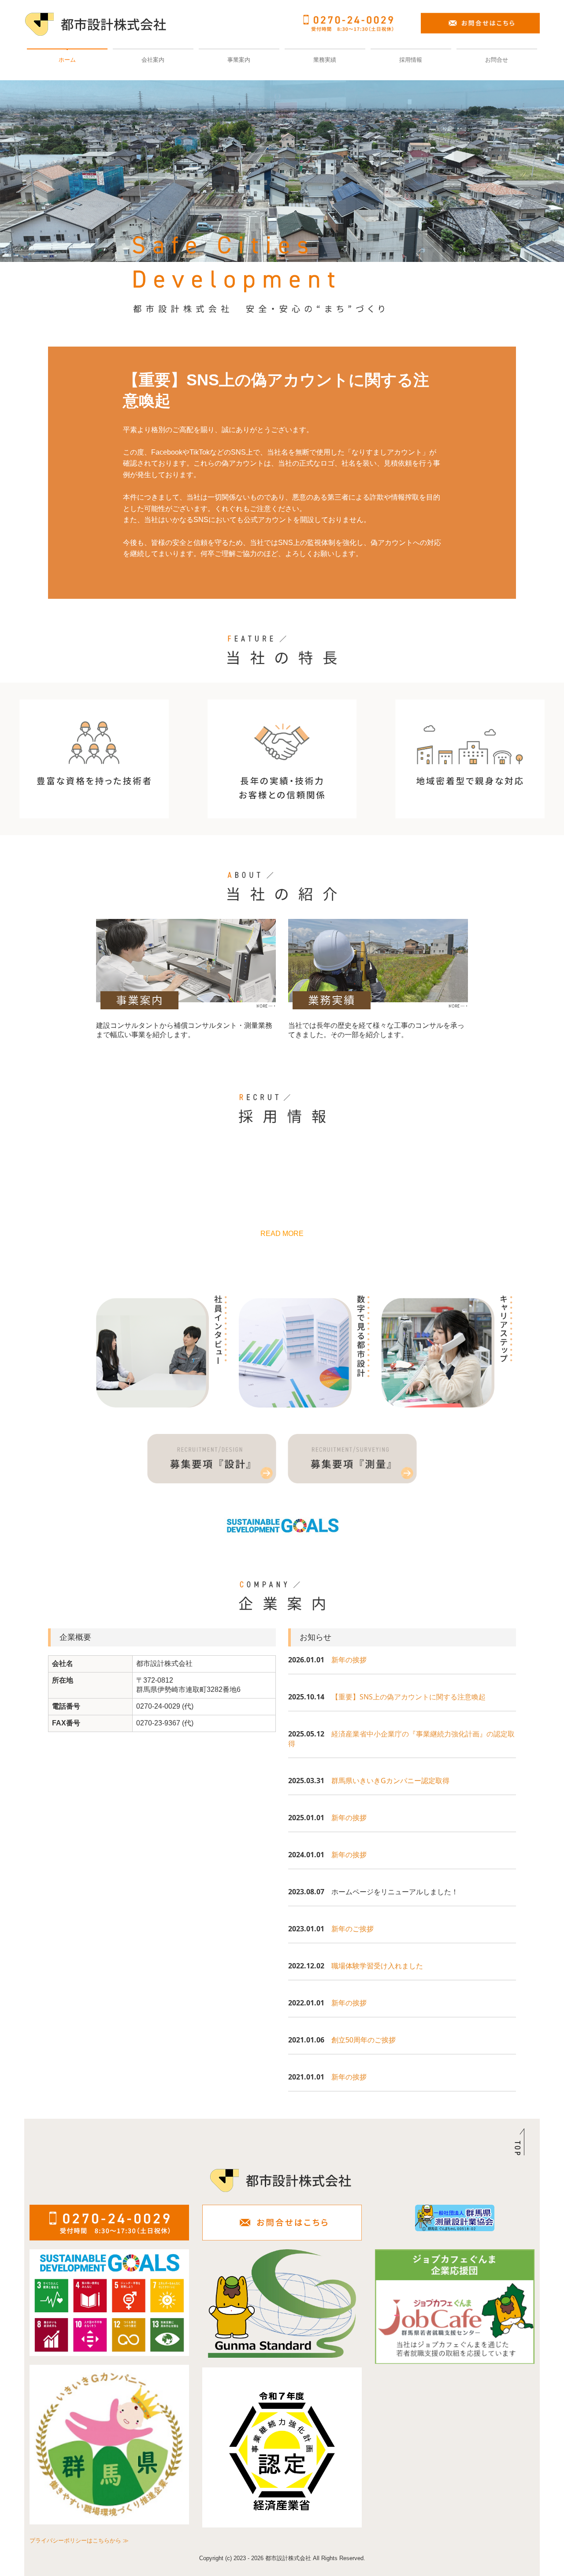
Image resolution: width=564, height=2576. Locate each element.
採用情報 (411, 60)
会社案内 (153, 60)
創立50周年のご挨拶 (364, 2040)
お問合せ (497, 60)
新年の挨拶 (349, 1660)
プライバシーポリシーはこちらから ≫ (79, 2541)
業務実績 (325, 60)
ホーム (67, 60)
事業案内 (239, 60)
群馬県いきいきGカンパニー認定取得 (390, 1781)
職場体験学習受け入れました (377, 1966)
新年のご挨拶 (352, 1929)
